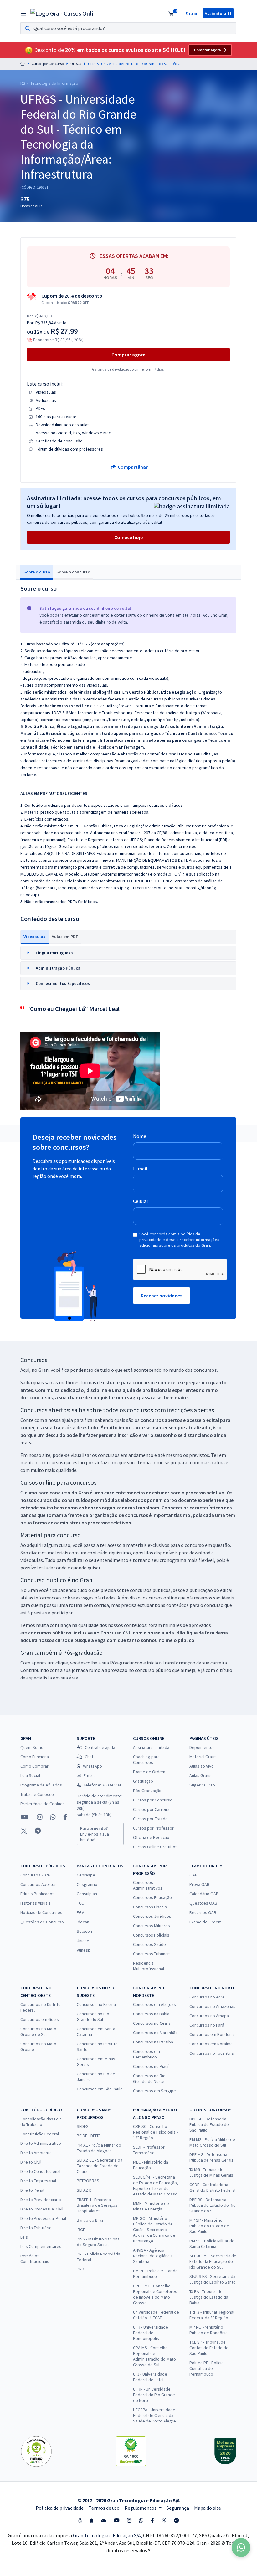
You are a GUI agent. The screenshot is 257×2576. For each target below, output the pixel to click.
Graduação (143, 1781)
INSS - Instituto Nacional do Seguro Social (99, 2242)
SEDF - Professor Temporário (149, 2150)
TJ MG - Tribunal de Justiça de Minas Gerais (211, 2172)
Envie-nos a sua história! (95, 1834)
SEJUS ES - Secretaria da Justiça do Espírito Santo (213, 2279)
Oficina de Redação (151, 1837)
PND (80, 2269)
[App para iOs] (91, 2520)
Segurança (178, 2508)
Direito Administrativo (41, 2143)
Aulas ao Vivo (202, 1766)
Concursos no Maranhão (155, 2033)
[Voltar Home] (23, 64)
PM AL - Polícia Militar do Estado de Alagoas (99, 2148)
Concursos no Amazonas (212, 2006)
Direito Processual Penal (43, 2218)
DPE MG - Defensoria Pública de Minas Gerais (211, 2157)
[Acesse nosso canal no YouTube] (25, 1817)
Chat (89, 1757)
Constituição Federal (40, 2134)
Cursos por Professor (153, 1828)
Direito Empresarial (38, 2181)
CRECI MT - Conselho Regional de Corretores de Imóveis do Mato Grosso (155, 2294)
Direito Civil (31, 2162)
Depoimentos (202, 1747)
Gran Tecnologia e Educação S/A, (108, 2535)
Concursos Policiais (151, 1935)
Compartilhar (132, 467)
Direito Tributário (36, 2228)
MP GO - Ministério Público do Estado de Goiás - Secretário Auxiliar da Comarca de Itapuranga (154, 2230)
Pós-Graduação (147, 1791)
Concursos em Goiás (40, 2019)
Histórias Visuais (36, 1903)
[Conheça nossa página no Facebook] (65, 1817)
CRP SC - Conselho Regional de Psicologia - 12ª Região (155, 2132)
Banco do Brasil (91, 2220)
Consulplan (87, 1894)
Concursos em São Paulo (100, 2089)
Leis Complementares (41, 2246)
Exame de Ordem (149, 1772)
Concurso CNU (116, 1633)
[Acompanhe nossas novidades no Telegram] (38, 1831)
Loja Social (30, 1775)
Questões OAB (203, 1903)
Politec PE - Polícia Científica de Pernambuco (206, 2368)
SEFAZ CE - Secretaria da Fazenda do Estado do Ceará (100, 2166)
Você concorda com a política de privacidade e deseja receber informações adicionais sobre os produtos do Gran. (179, 1240)
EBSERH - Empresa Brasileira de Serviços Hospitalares (97, 2205)
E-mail (140, 1169)
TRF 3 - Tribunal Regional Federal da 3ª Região (212, 2315)
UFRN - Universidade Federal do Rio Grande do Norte (154, 2395)
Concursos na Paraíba (153, 2042)
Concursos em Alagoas (154, 2004)
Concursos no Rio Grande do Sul (93, 2017)
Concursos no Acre (207, 1997)
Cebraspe (86, 1875)
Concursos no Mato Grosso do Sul (38, 2032)
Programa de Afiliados (41, 1785)
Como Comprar (34, 1766)
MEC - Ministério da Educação (151, 2165)
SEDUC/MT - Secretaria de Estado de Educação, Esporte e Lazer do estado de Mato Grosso (156, 2185)
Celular (141, 1201)
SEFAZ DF (85, 2190)
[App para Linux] (80, 2520)
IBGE (81, 2230)
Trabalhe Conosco (37, 1794)
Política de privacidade (60, 2508)
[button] (128, 953)
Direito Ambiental (36, 2153)
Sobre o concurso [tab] (73, 572)
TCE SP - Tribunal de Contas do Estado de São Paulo (209, 2348)
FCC (80, 1903)
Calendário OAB (204, 1894)
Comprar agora (208, 50)
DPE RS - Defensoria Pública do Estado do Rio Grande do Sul (213, 2205)
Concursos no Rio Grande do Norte (149, 2078)
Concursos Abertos (39, 1884)
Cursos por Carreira (151, 1809)
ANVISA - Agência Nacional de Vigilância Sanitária (153, 2256)
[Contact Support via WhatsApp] (241, 2548)
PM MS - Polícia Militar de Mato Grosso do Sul (212, 2142)
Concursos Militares (152, 1926)
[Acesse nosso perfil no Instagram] (39, 1817)
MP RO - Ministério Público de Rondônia (208, 2330)
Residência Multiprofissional (149, 1966)
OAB (193, 1875)
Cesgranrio (87, 1884)
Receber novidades (162, 1296)
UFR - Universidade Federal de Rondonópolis (151, 2333)
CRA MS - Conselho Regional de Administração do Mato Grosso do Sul (154, 2356)
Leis (24, 2237)
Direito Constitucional (40, 2171)
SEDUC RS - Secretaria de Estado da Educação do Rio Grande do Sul (213, 2261)
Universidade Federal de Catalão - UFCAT (156, 2315)
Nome (140, 1136)
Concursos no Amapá (209, 2016)
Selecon (84, 1931)
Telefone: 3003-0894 (102, 1785)
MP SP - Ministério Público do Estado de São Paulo (209, 2226)
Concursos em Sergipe (154, 2091)
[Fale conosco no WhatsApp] (53, 1817)
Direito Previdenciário (41, 2200)
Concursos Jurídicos (152, 1916)
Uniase (83, 1941)
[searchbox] (128, 28)
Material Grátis (203, 1757)
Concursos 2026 (35, 1875)
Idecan (83, 1922)
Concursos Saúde (149, 1944)
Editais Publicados (37, 1894)
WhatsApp (93, 1766)
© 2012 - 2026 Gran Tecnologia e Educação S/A (128, 2500)
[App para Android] (104, 2520)
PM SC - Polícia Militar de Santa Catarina (212, 2244)
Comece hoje (128, 537)
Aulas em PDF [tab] (65, 937)
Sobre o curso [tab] (37, 572)
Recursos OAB (203, 1912)
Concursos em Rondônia (212, 2034)
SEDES (83, 2126)
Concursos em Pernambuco (146, 2054)
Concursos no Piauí (151, 2066)
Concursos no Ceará (152, 2023)
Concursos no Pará (207, 2025)
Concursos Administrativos (148, 1885)
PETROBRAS (88, 2181)
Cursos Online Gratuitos (155, 1847)
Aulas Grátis (200, 1775)
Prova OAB (199, 1884)
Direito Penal (32, 2190)
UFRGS (76, 64)
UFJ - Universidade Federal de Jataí (150, 2377)
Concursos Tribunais (152, 1954)
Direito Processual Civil (42, 2209)
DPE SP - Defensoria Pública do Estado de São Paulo (209, 2124)
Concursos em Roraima (211, 2044)
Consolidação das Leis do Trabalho (41, 2122)
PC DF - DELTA (89, 2136)
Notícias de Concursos (41, 1912)
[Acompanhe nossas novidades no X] (24, 1831)
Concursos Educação (152, 1897)
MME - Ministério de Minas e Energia (151, 2206)
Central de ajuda (100, 1747)
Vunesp (84, 1950)
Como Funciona (35, 1757)
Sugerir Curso (202, 1785)
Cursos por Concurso (48, 64)
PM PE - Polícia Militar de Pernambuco (155, 2274)
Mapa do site (208, 2508)
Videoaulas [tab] (34, 937)
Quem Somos (33, 1747)
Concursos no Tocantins (212, 2053)
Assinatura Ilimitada (151, 1747)
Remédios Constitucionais (35, 2259)
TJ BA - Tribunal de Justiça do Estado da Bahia (209, 2297)
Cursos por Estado (150, 1819)
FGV (80, 1912)
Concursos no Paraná (96, 2004)
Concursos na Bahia (151, 2014)
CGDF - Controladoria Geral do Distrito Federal (212, 2187)
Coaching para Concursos (146, 1760)
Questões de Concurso (42, 1922)
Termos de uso (104, 2508)
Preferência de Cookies (43, 1804)
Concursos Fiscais (150, 1907)
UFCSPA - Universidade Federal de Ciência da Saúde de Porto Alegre (154, 2415)
